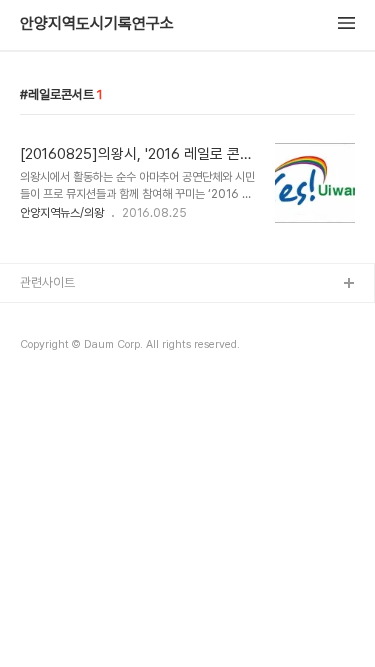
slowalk (43, 348)
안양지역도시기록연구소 (97, 24)
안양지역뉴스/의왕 (62, 213)
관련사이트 (47, 282)
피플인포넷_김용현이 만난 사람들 (104, 380)
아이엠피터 (48, 316)
